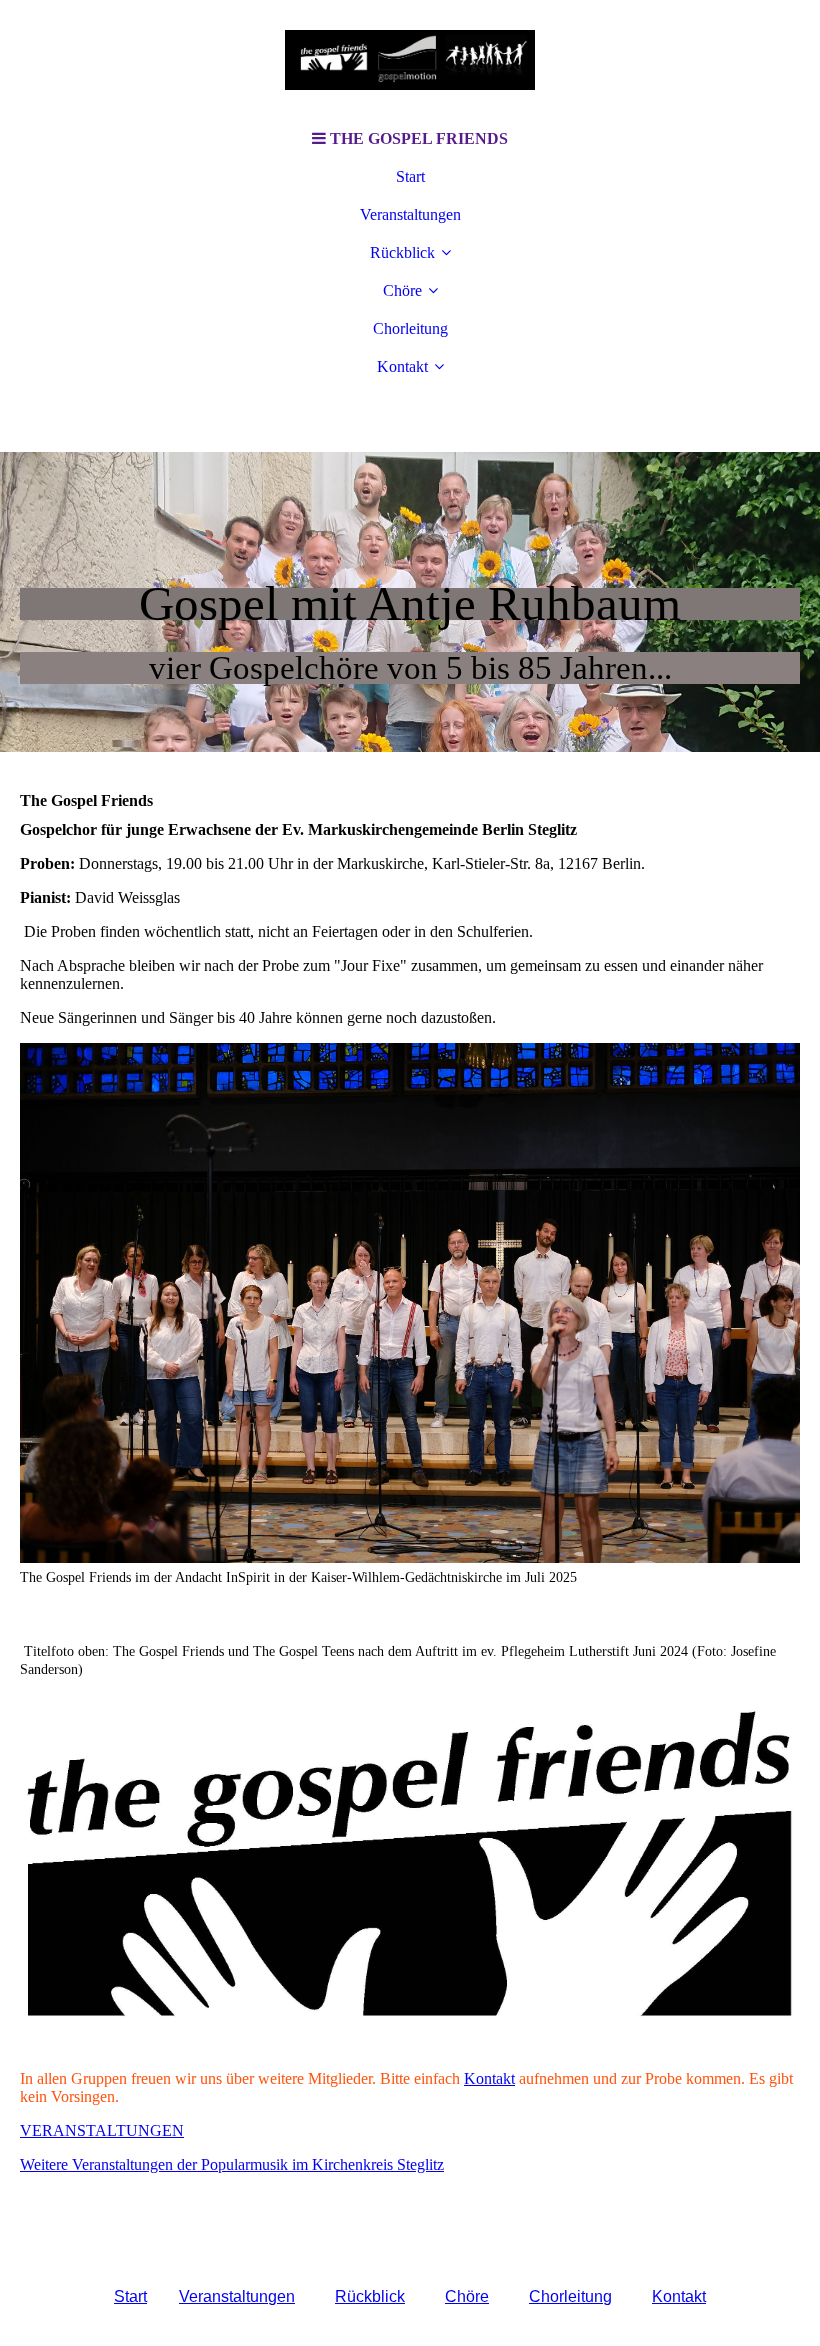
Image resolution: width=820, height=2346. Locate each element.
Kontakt (402, 366)
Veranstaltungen (410, 214)
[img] (410, 60)
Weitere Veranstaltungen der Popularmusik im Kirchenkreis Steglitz (232, 2164)
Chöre (402, 290)
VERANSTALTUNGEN (102, 2130)
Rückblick (402, 252)
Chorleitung (410, 328)
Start (410, 176)
